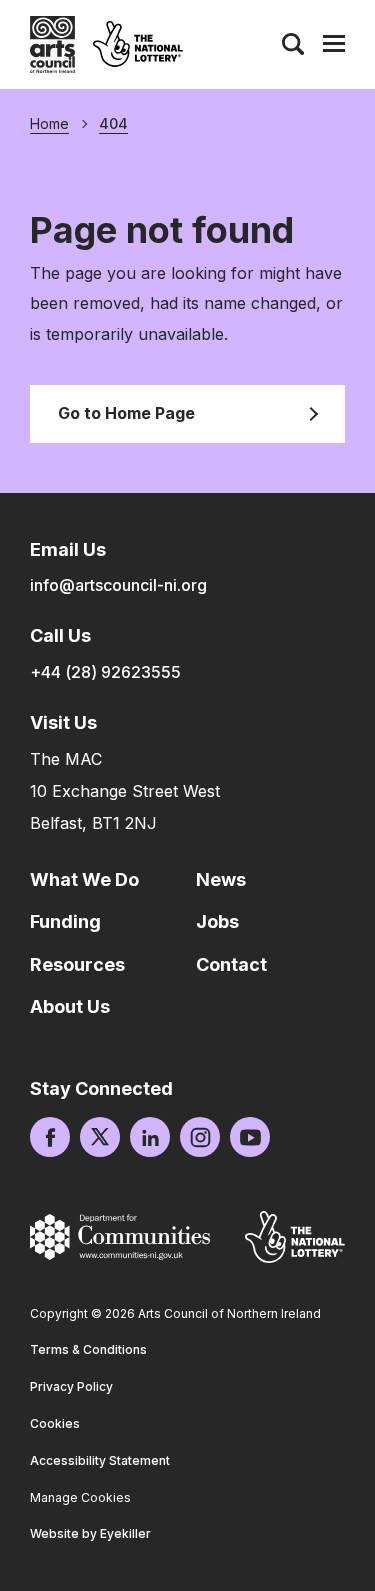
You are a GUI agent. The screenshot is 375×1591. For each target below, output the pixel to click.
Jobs (217, 921)
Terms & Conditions (88, 1349)
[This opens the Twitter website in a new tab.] (100, 1137)
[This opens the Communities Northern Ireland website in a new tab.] (120, 1237)
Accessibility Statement (100, 1460)
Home (49, 124)
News (221, 879)
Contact (231, 964)
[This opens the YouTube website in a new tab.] (250, 1137)
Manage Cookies (80, 1497)
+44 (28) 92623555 (105, 672)
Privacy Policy (71, 1386)
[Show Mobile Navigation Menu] (334, 44)
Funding (65, 921)
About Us (70, 1006)
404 (113, 124)
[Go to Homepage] (52, 44)
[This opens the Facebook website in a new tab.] (50, 1137)
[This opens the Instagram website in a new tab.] (200, 1137)
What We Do (84, 879)
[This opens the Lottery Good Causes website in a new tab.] (295, 1236)
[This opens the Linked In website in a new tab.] (150, 1137)
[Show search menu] (293, 44)
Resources (77, 964)
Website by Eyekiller (90, 1533)
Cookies (55, 1423)
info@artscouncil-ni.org (118, 585)
